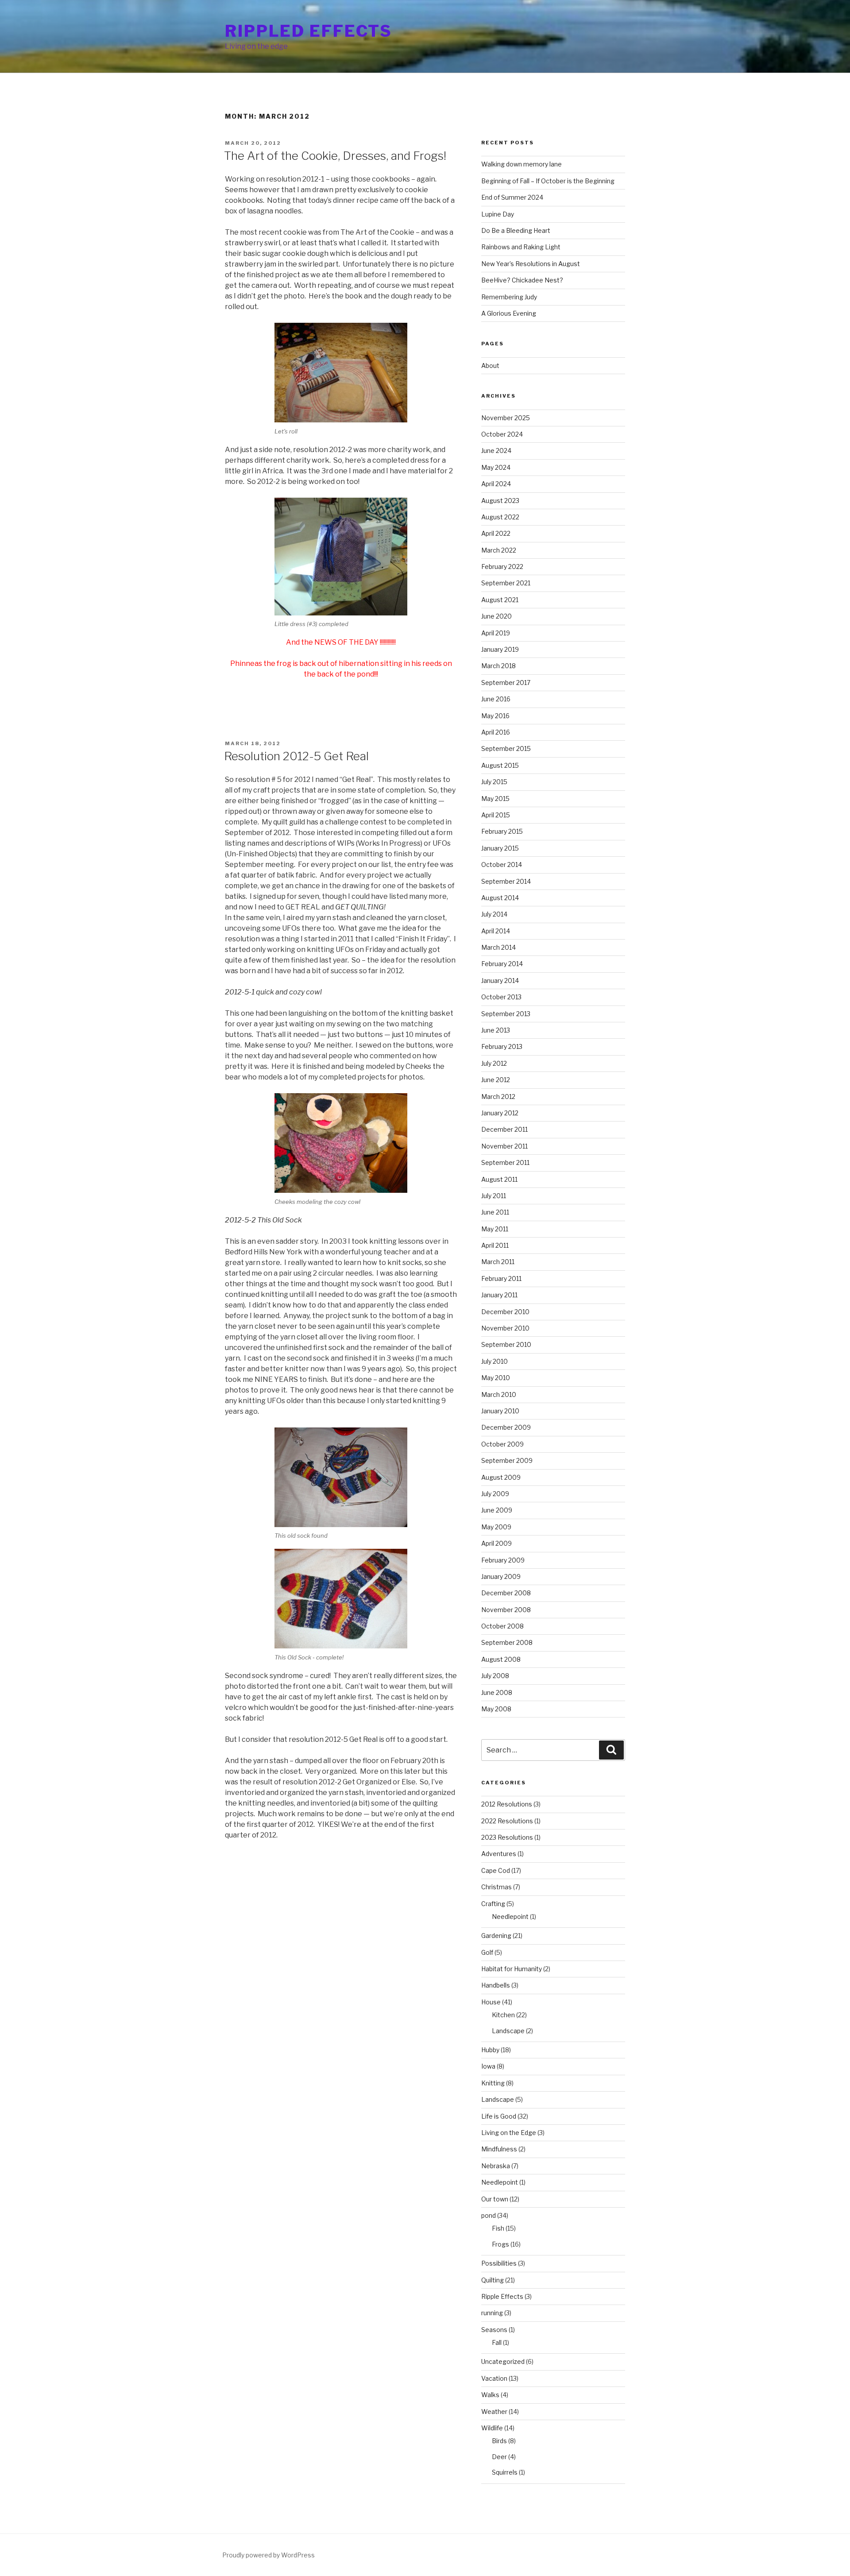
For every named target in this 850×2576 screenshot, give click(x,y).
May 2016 (495, 716)
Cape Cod (496, 1870)
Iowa (488, 2066)
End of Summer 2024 (512, 197)
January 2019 (500, 649)
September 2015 (506, 748)
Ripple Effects (502, 2296)
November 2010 (505, 1328)
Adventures (499, 1854)
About (490, 366)
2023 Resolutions (507, 1837)
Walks (490, 2395)
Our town (495, 2199)
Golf (487, 1952)
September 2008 (507, 1642)
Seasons (494, 2330)
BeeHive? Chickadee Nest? (522, 280)
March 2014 (498, 947)
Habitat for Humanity (512, 1969)
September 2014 (506, 881)
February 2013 (502, 1046)
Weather (494, 2412)
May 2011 (495, 1229)
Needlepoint (510, 1917)
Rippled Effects (309, 31)
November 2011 (504, 1146)
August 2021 (500, 600)
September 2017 (506, 683)
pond (489, 2215)
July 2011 (494, 1196)
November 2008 (506, 1610)
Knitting (493, 2083)
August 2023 (500, 501)
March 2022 (499, 550)
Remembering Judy (509, 297)
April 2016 (496, 732)
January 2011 (499, 1295)
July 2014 (494, 914)
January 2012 (500, 1113)
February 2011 (501, 1278)
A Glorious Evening (509, 313)
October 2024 (502, 434)
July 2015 (494, 782)
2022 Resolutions (507, 1821)
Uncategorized (503, 2361)
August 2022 (500, 517)
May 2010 (496, 1378)
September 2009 (507, 1460)
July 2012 (494, 1063)
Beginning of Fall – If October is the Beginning (548, 181)
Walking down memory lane (522, 164)
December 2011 (504, 1129)
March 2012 (498, 1097)
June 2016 (496, 699)
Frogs (500, 2244)
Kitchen (503, 2015)
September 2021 (506, 583)
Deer (499, 2457)
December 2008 (506, 1593)
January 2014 (500, 981)
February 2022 (502, 567)
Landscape (508, 2031)
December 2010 (505, 1312)
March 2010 (499, 1394)
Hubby (490, 2050)
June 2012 (496, 1080)
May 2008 (496, 1709)
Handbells (496, 1985)
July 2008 (495, 1676)
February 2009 (503, 1560)
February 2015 (502, 831)
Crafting (493, 1904)
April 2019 (496, 633)
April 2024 (496, 484)
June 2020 (496, 616)
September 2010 (506, 1344)
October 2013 (501, 997)
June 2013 (496, 1030)
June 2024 (496, 451)
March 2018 (498, 666)
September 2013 (506, 1014)
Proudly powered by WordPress (269, 2555)
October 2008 (502, 1626)
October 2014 (502, 864)
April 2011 (495, 1245)
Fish (498, 2228)
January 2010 (500, 1411)
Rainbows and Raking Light (521, 247)
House (491, 2002)
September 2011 (505, 1162)
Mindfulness (499, 2149)
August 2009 (501, 1477)
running (492, 2313)
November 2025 (506, 418)
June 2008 (497, 1692)
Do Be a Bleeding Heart (516, 230)
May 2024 (496, 467)
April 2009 (496, 1543)
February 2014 (502, 964)
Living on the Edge (509, 2133)
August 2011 (499, 1179)
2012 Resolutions (507, 1804)
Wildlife (492, 2428)
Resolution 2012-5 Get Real (296, 756)
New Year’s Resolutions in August (531, 264)
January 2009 (501, 1576)
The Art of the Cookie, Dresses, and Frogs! (335, 156)
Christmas (496, 1887)
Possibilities (499, 2263)
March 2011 (498, 1262)
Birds (499, 2441)
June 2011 (495, 1212)
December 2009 (506, 1427)
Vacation (494, 2378)
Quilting (493, 2280)
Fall (497, 2342)
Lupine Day (498, 214)
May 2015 (495, 799)
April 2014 (496, 931)
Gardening (496, 1936)
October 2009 (502, 1444)
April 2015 (496, 815)
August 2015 (500, 765)
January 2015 (500, 848)
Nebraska (496, 2166)
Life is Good (499, 2116)
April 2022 (496, 533)
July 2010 (495, 1361)
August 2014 (500, 898)
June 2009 (497, 1510)
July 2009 (495, 1494)
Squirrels (505, 2472)
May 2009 (496, 1527)
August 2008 (501, 1659)
